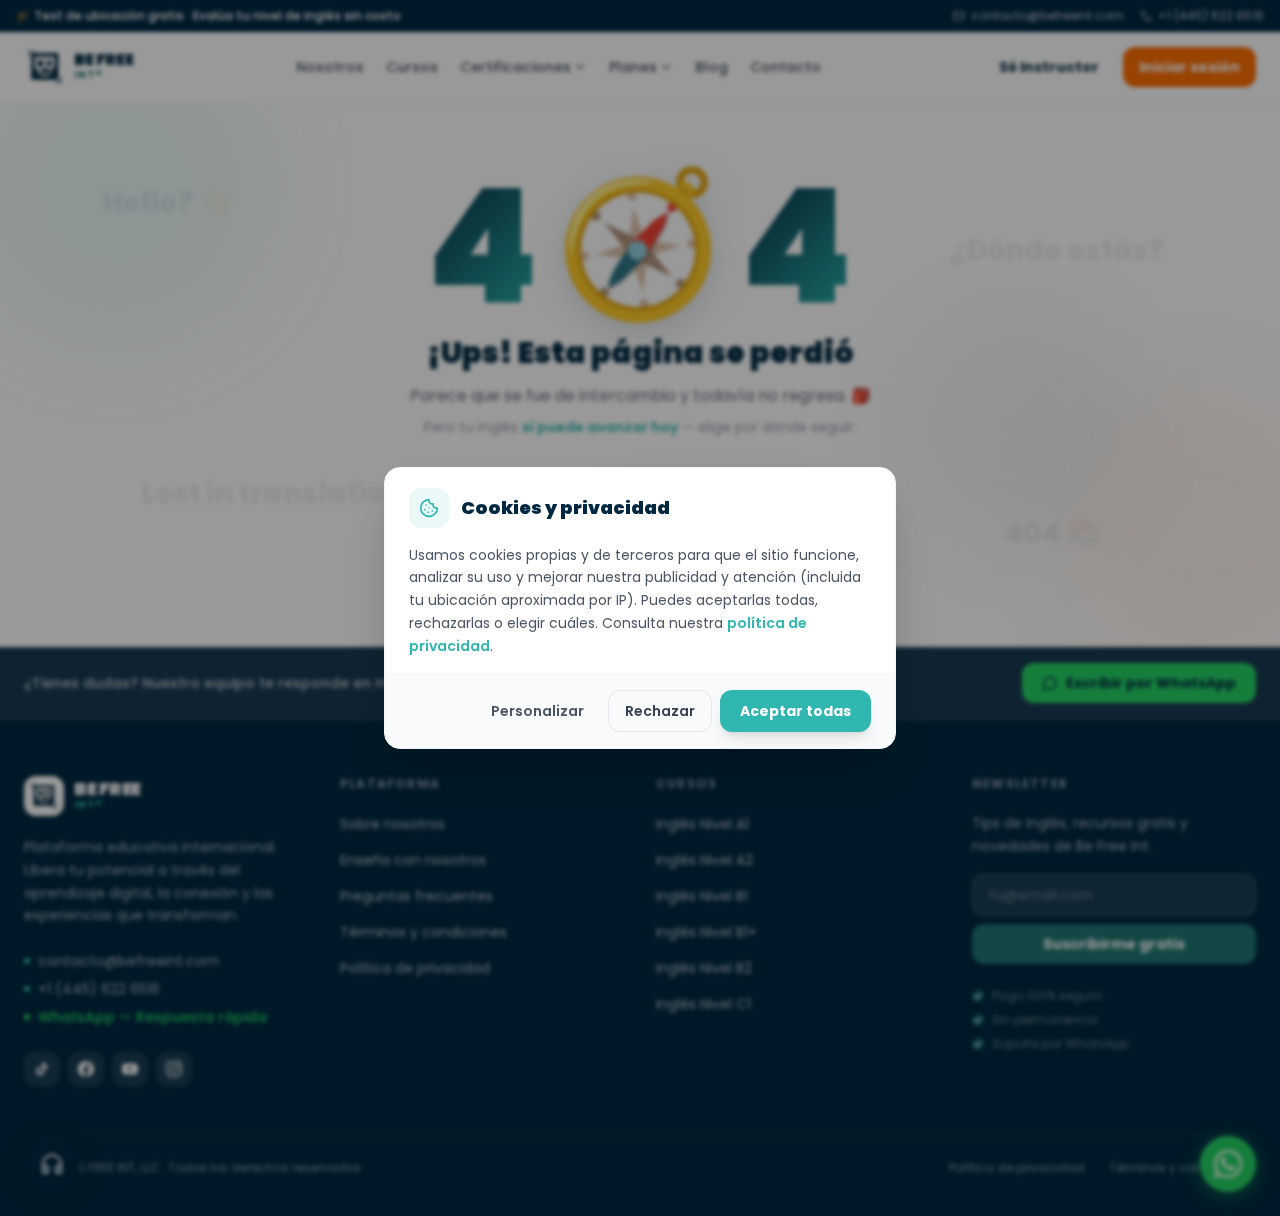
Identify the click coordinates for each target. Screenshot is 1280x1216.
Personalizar (537, 711)
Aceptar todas (795, 711)
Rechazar (660, 711)
